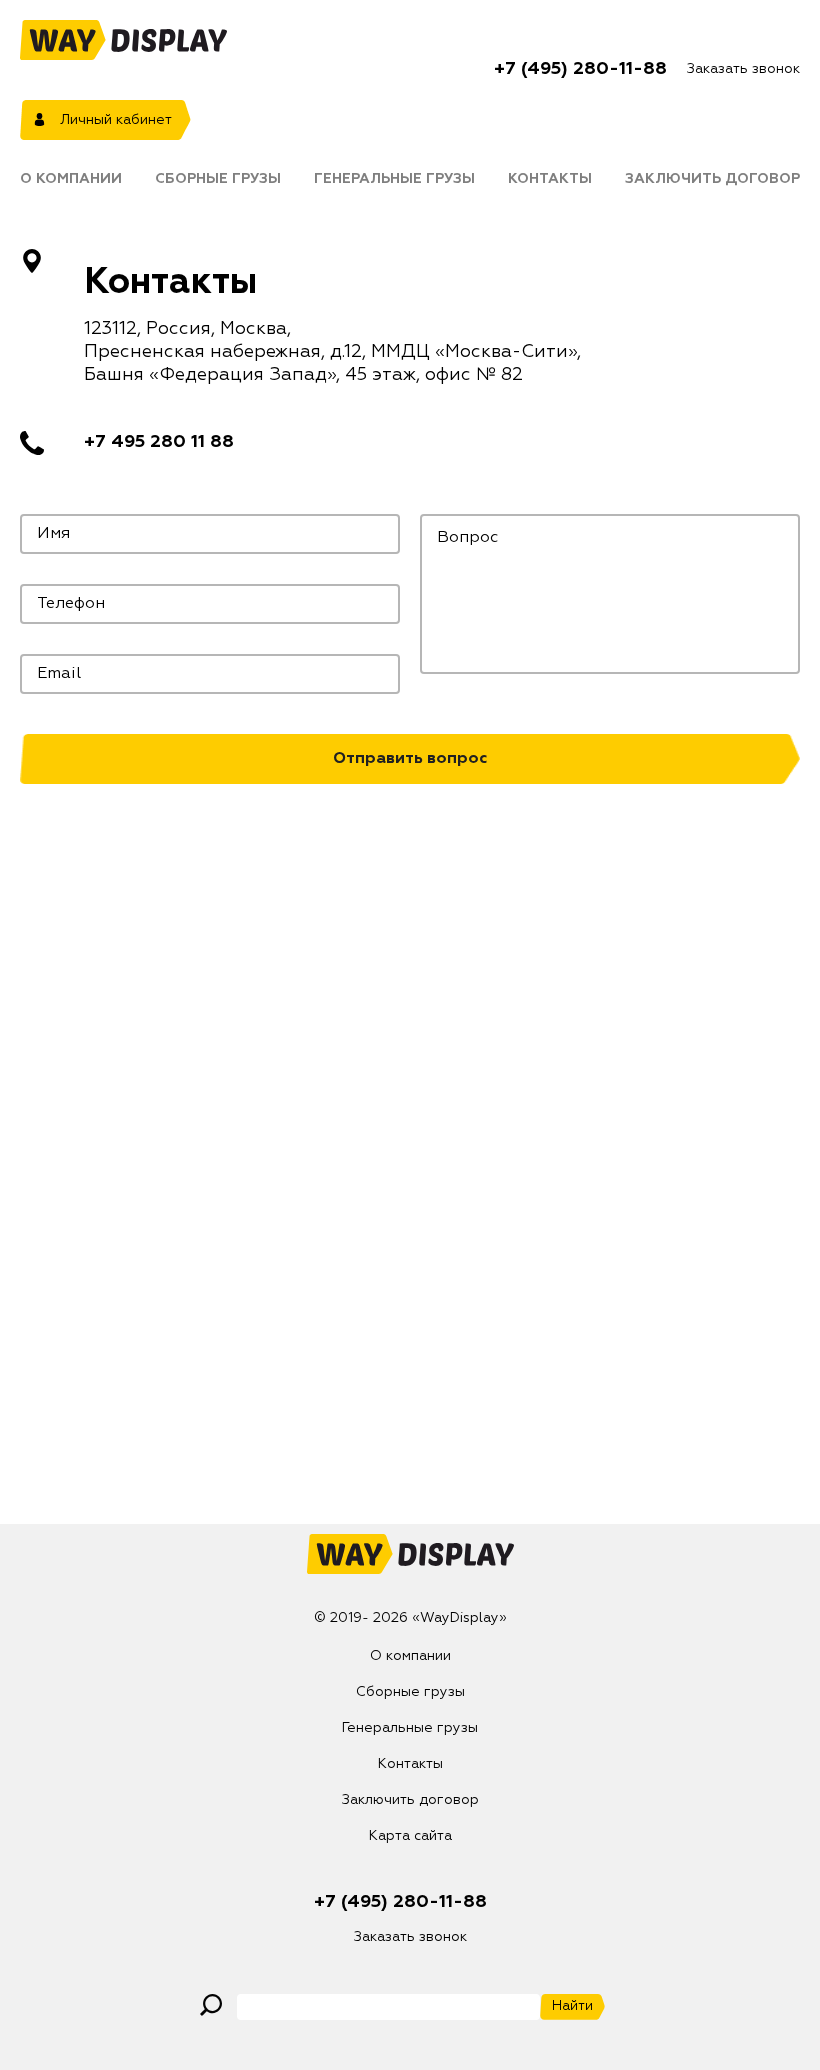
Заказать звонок (743, 69)
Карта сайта (410, 1836)
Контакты (550, 179)
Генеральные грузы (394, 179)
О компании (71, 179)
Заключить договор (712, 179)
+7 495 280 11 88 (159, 442)
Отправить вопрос (410, 759)
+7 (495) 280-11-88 (580, 69)
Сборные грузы (218, 179)
